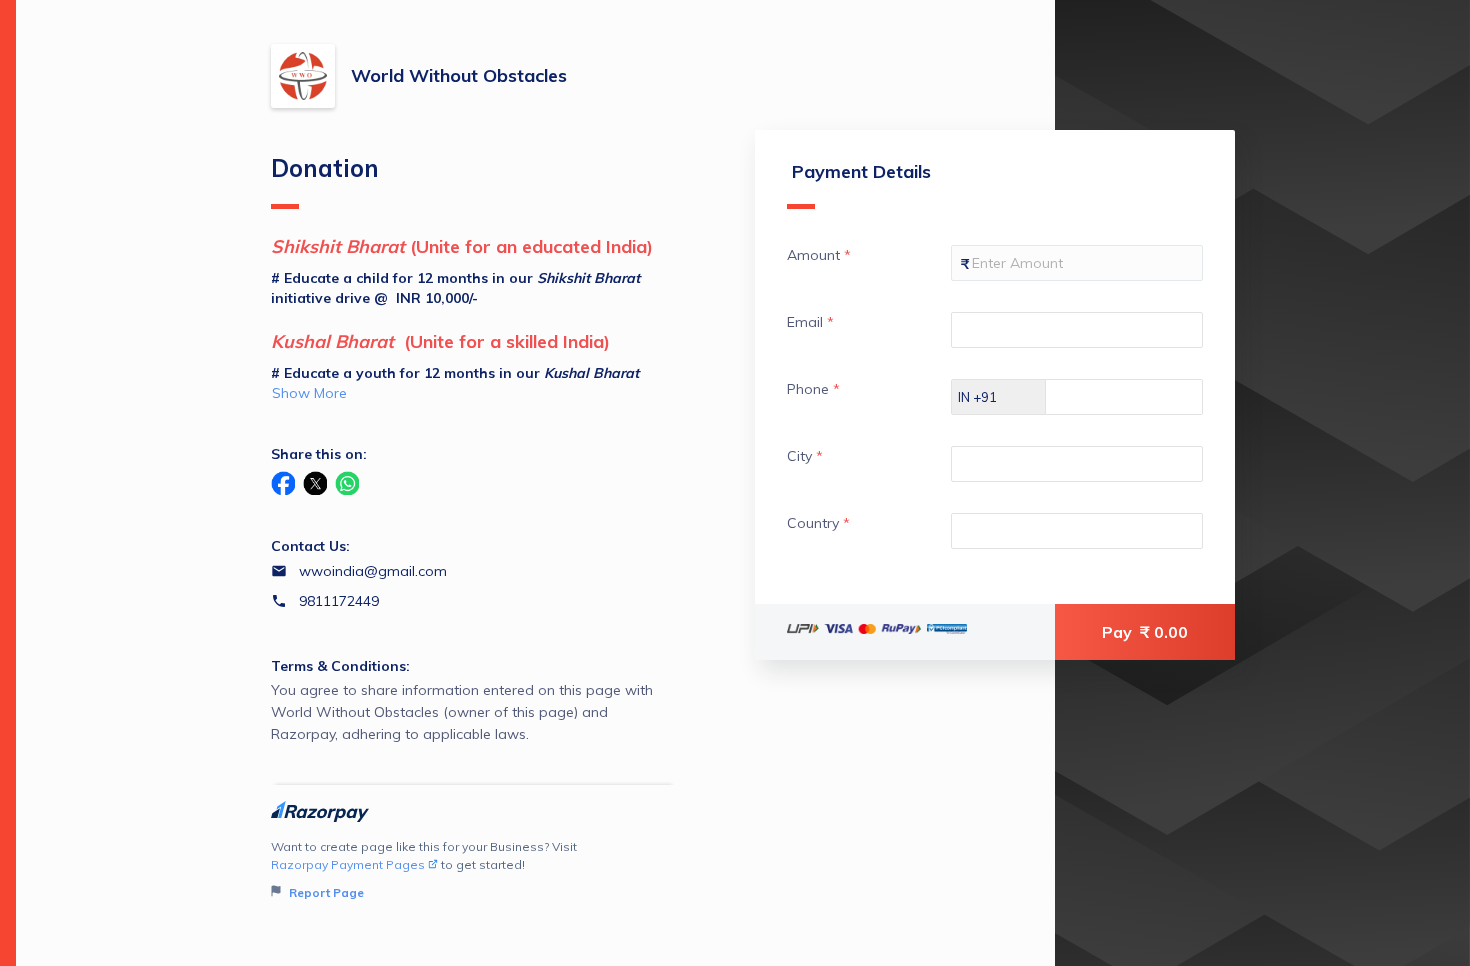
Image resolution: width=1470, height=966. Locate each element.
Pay (1145, 632)
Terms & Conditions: (340, 666)
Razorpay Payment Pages (348, 864)
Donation (325, 168)
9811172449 (339, 601)
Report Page (325, 892)
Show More (309, 393)
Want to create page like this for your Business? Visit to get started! (424, 869)
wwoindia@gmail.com (373, 571)
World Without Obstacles (459, 75)
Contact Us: (310, 546)
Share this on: (319, 454)
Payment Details (861, 171)
